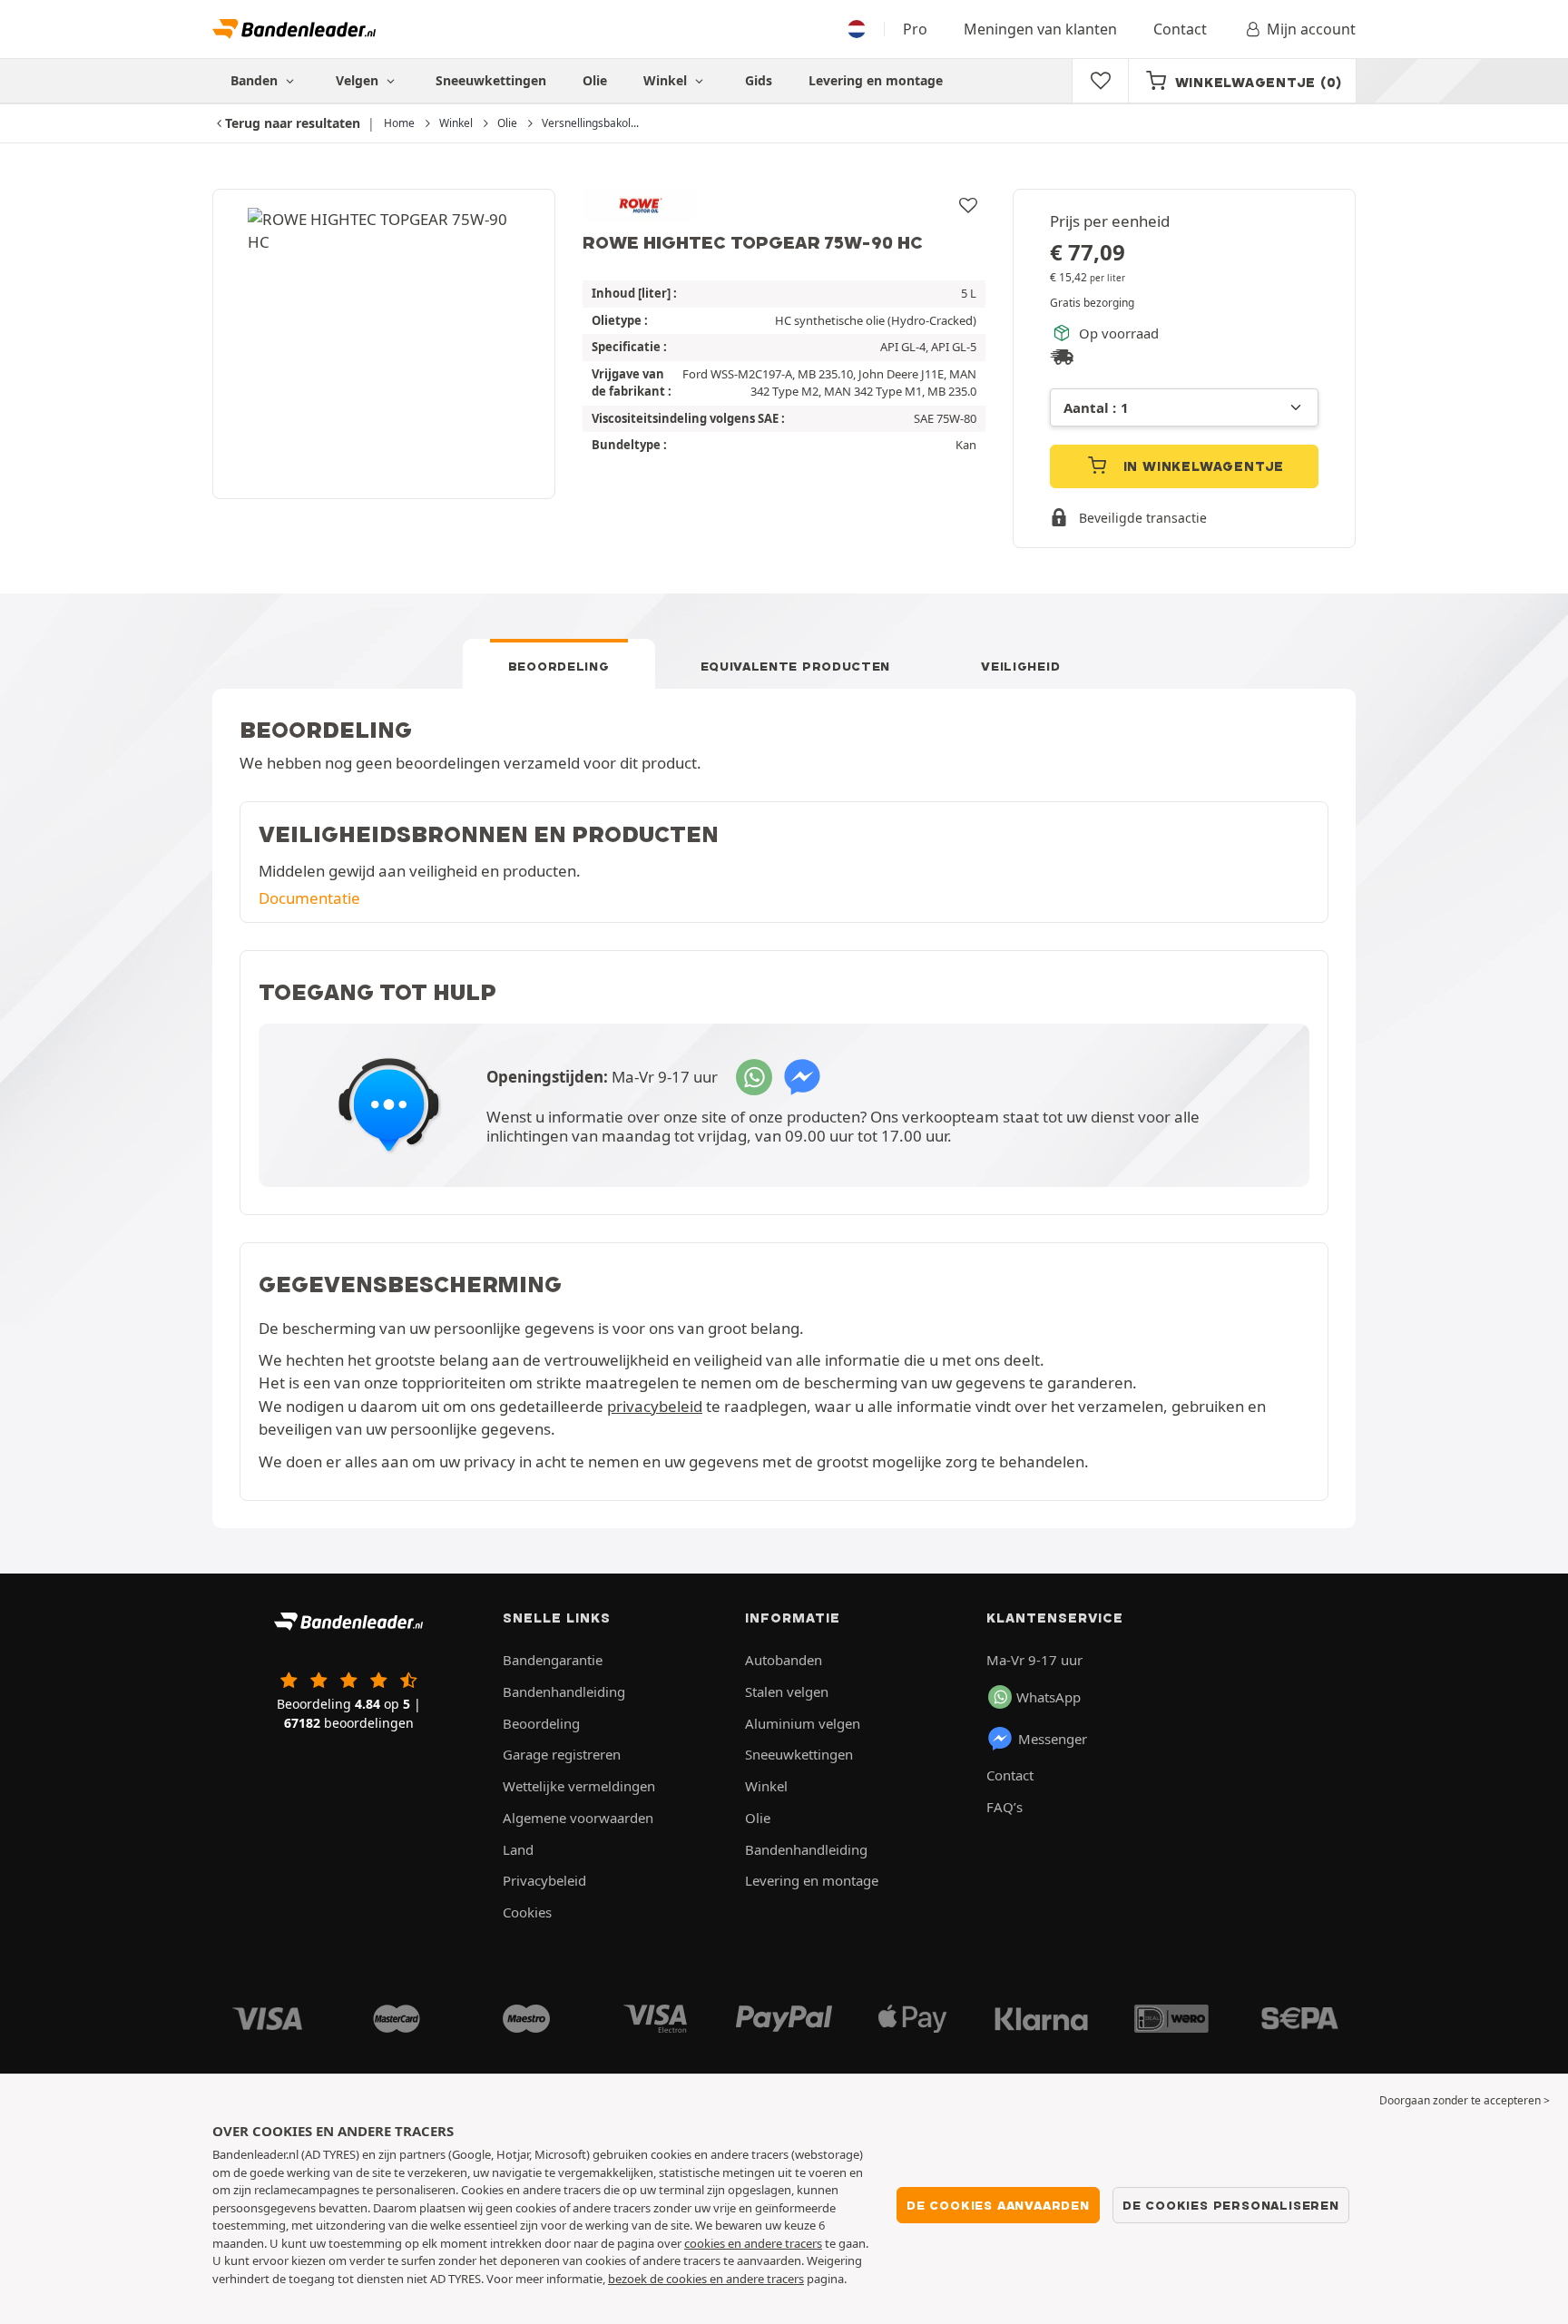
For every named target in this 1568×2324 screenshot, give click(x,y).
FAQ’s (1004, 1807)
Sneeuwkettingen (491, 80)
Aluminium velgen (803, 1723)
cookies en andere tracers (753, 2243)
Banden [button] (256, 80)
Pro (915, 29)
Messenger (1053, 1739)
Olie (595, 80)
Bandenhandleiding (564, 1692)
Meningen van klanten (1040, 29)
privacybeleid (655, 1406)
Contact (1180, 29)
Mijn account (1311, 29)
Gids (759, 80)
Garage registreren (562, 1754)
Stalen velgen (787, 1692)
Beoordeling (559, 666)
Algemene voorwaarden (578, 1818)
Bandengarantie (553, 1660)
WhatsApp (1049, 1697)
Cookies (527, 1912)
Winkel (667, 80)
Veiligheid (1020, 666)
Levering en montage (876, 80)
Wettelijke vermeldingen (579, 1786)
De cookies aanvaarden (998, 2205)
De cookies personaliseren (1231, 2205)
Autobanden (784, 1660)
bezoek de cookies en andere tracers (706, 2279)
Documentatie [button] (309, 898)
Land (518, 1849)
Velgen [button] (359, 80)
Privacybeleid (544, 1880)
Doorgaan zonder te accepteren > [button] (1465, 2100)
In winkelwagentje (1201, 466)
